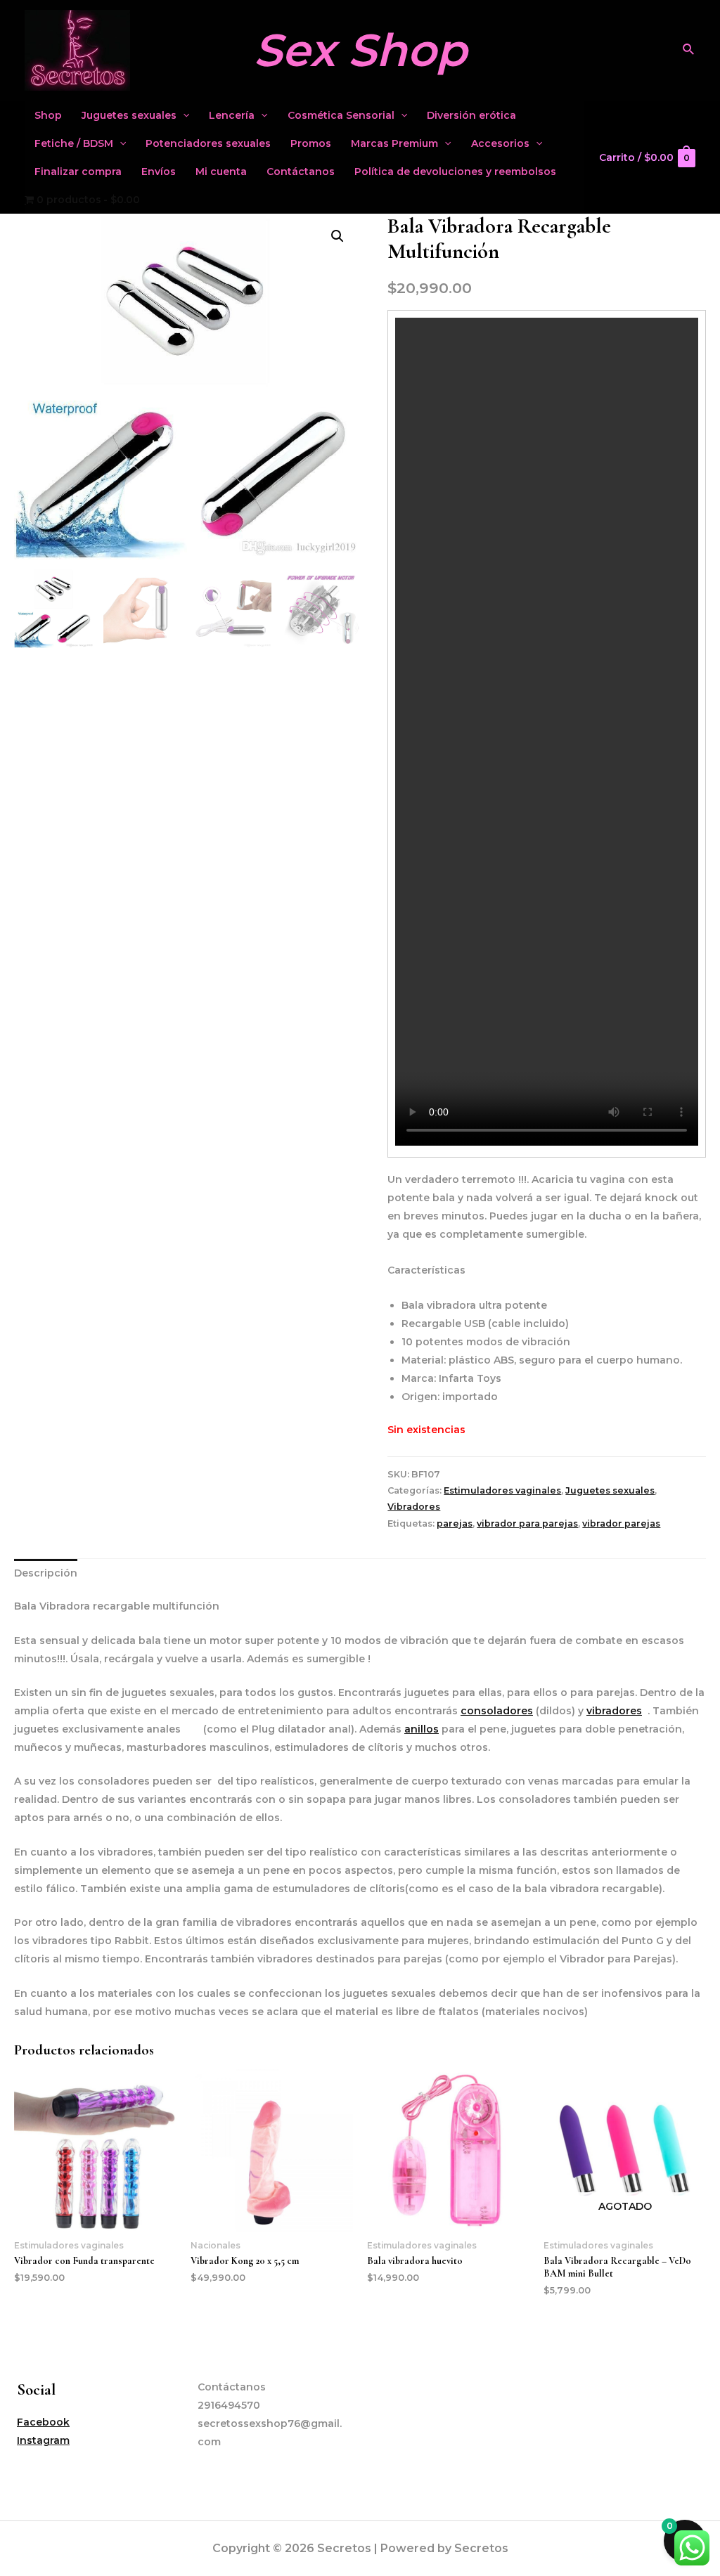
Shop (48, 115)
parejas (455, 1523)
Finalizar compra (78, 171)
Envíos (159, 171)
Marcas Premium (394, 143)
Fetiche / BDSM (74, 143)
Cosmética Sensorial (341, 115)
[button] (337, 236)
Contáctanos (301, 171)
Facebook (43, 2422)
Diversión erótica (471, 115)
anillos (422, 1729)
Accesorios (500, 143)
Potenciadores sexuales (208, 143)
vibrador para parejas (527, 1523)
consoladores (497, 1711)
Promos (311, 143)
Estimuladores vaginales (502, 1490)
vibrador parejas (621, 1523)
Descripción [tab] (46, 1573)
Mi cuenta (221, 171)
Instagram (43, 2440)
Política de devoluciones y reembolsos (455, 171)
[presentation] (183, 115)
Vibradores (414, 1507)
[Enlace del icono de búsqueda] (689, 50)
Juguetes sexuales (129, 115)
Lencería (232, 115)
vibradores (614, 1711)
